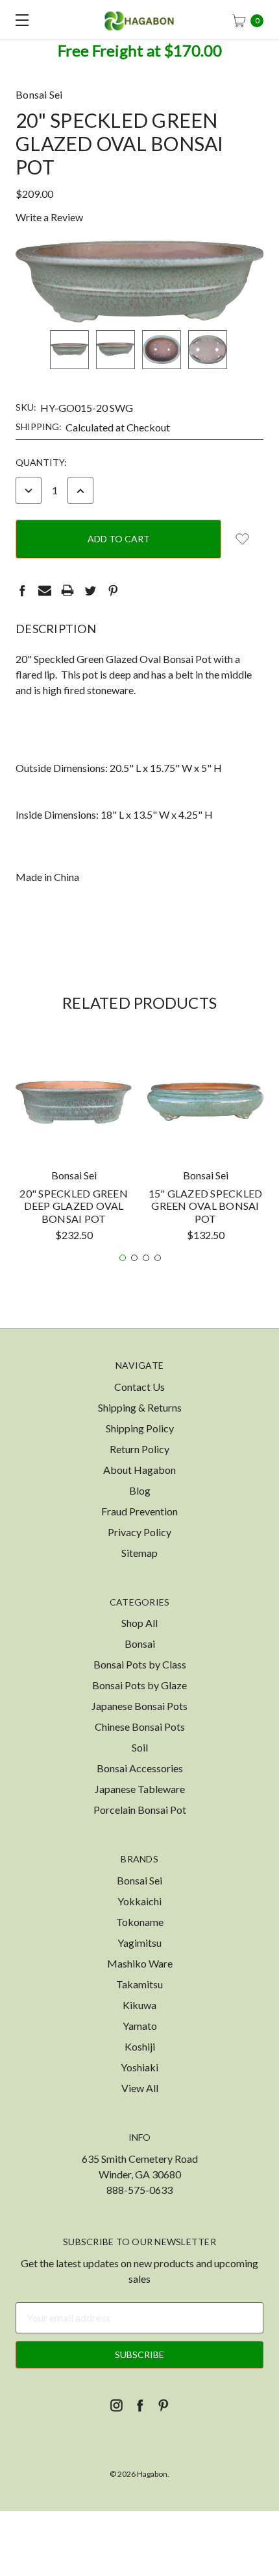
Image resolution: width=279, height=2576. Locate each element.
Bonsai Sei (139, 1880)
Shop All (139, 1623)
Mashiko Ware (140, 1963)
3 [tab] (146, 1258)
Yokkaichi (139, 1901)
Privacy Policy (139, 1532)
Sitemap (139, 1553)
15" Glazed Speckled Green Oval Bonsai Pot (206, 1206)
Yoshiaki (139, 2067)
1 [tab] (123, 1258)
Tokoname (140, 1922)
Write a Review (49, 217)
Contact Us (139, 1387)
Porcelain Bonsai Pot (140, 1810)
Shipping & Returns (140, 1407)
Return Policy (139, 1449)
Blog (140, 1490)
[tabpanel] (74, 1147)
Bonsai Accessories (140, 1768)
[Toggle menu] (19, 19)
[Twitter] (90, 590)
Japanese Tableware (140, 1789)
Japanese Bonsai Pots (139, 1706)
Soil (140, 1747)
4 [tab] (158, 1258)
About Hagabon (139, 1470)
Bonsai (140, 1643)
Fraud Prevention (139, 1511)
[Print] (67, 590)
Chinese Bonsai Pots (140, 1727)
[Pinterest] (113, 590)
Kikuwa (139, 2005)
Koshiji (140, 2046)
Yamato (140, 2026)
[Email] (45, 590)
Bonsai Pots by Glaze (139, 1685)
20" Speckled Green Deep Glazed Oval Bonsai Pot (74, 1206)
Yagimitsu (139, 1943)
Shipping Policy (140, 1428)
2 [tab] (134, 1258)
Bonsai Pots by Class (140, 1664)
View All (140, 2088)
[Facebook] (22, 590)
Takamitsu (139, 1984)
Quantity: (41, 462)
